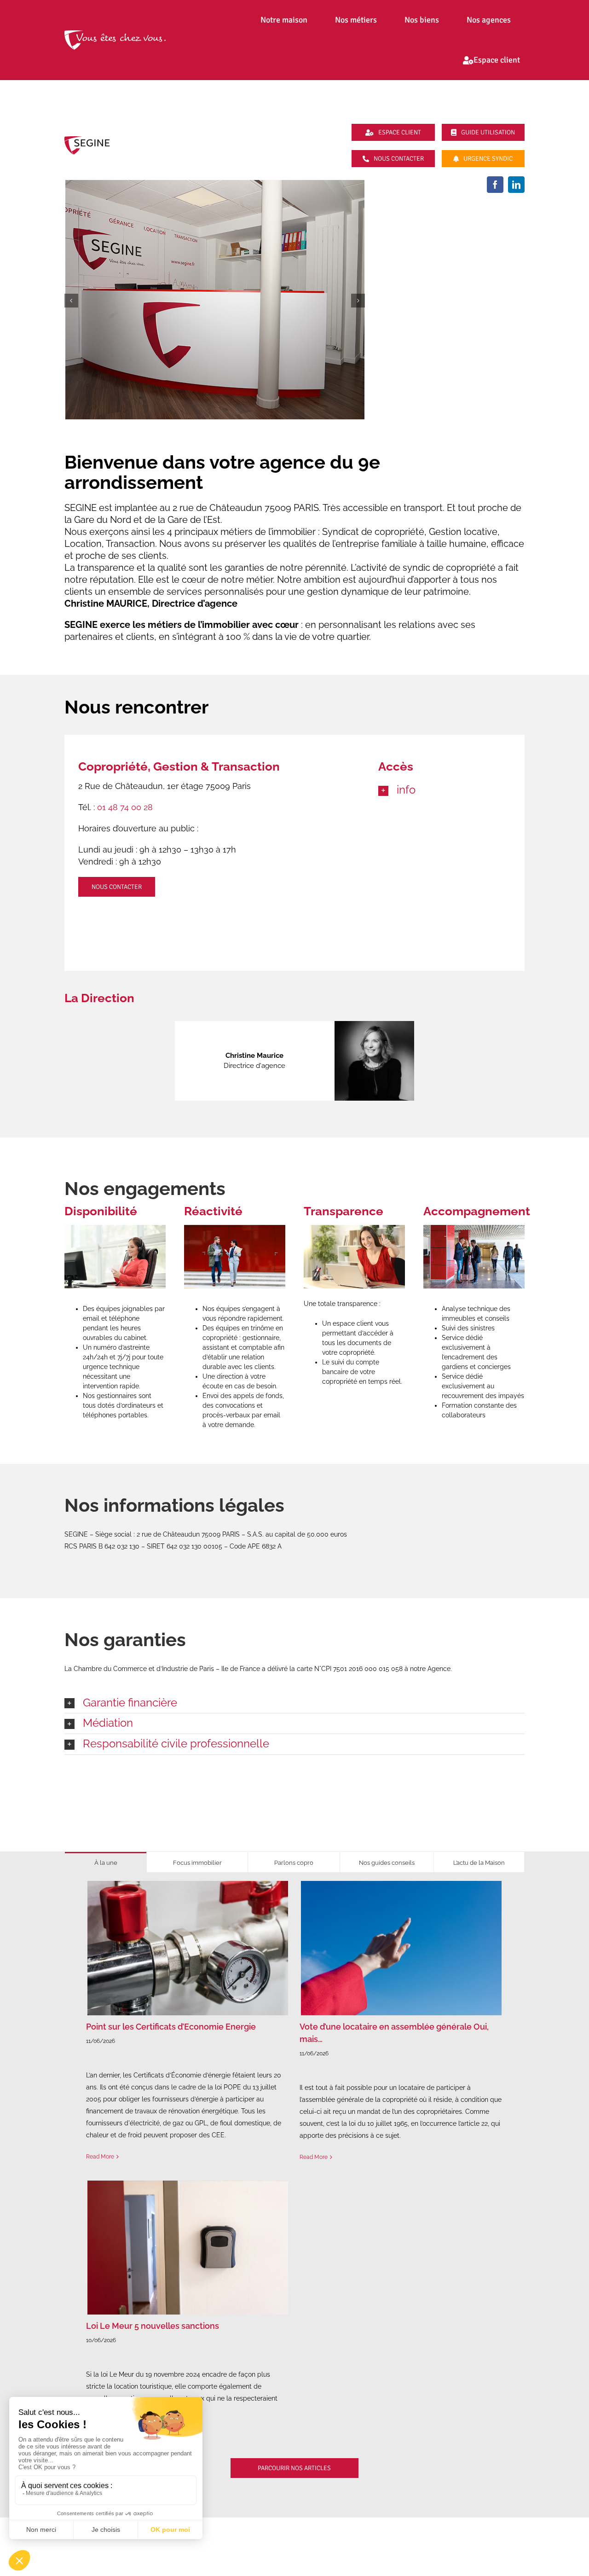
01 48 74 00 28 (125, 807)
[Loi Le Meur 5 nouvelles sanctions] (188, 2248)
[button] (445, 790)
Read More (100, 2157)
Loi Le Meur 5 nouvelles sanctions (153, 2326)
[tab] (106, 1862)
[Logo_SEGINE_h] (87, 139)
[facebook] (495, 185)
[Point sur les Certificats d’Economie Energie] (188, 1948)
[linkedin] (516, 185)
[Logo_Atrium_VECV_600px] (115, 34)
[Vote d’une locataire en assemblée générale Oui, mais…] (401, 1948)
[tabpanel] (294, 2183)
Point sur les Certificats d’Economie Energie (171, 2027)
